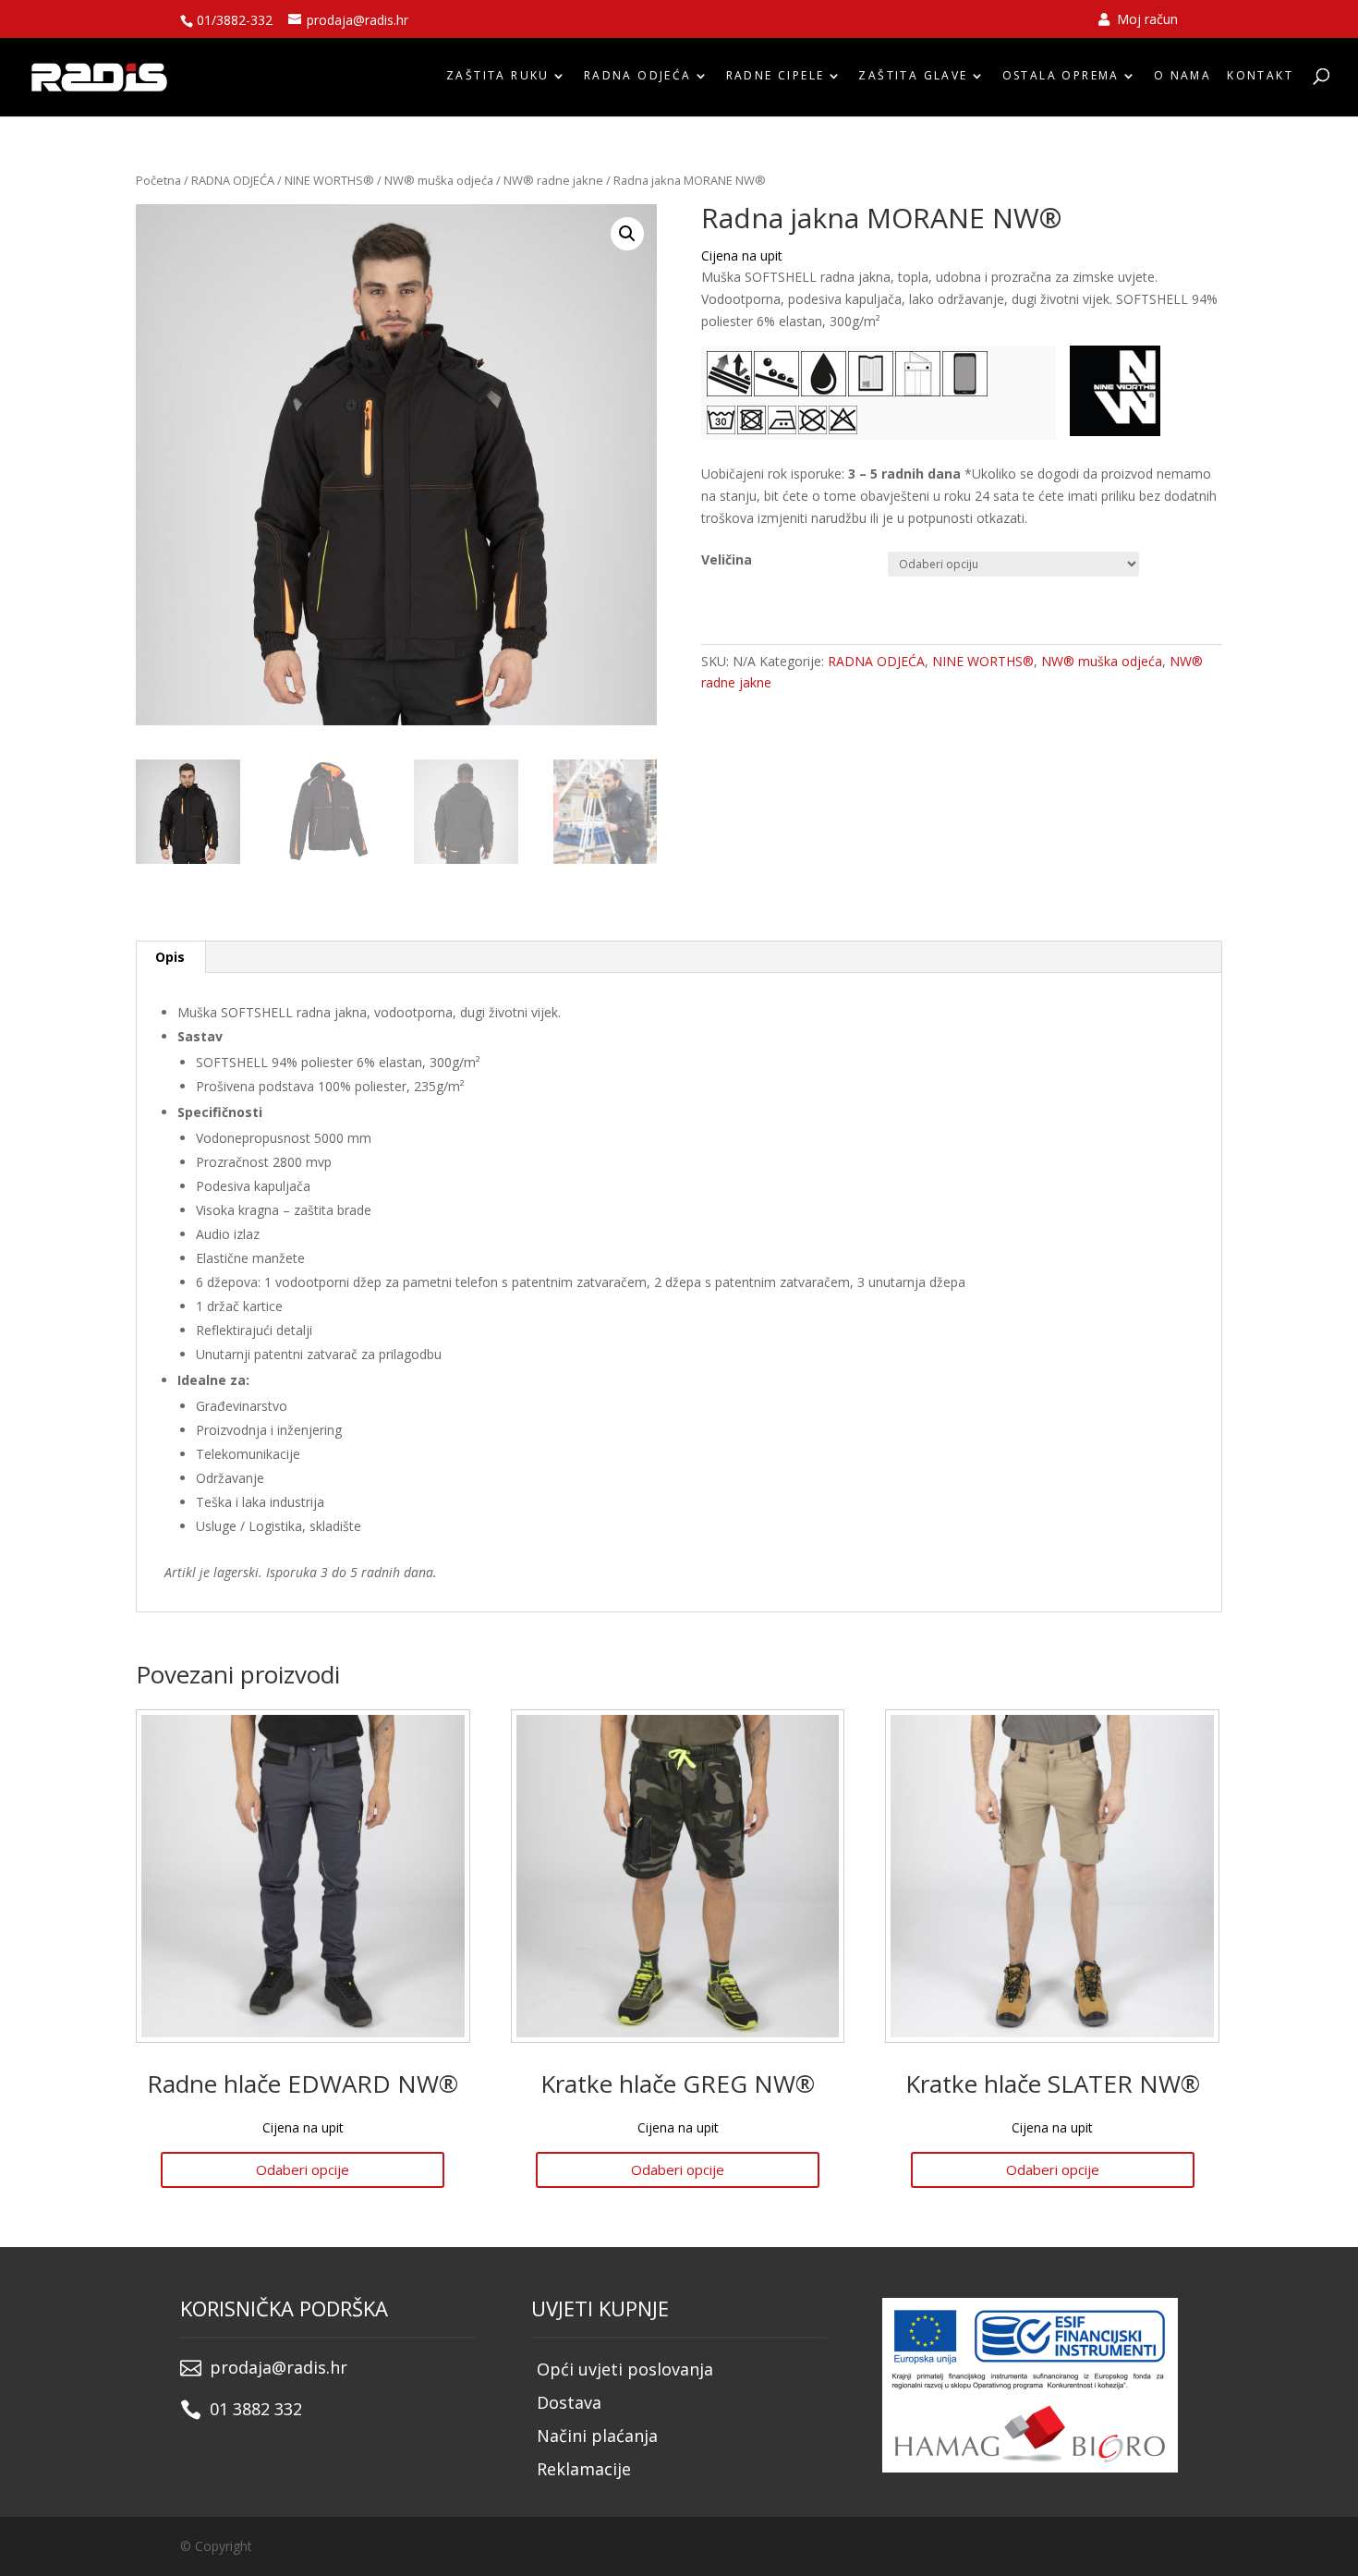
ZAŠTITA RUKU (498, 76)
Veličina (727, 559)
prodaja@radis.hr (279, 2367)
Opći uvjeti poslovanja (625, 2369)
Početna (158, 180)
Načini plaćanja (597, 2436)
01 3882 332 (256, 2409)
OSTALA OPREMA (1061, 76)
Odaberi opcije (303, 2169)
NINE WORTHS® (329, 180)
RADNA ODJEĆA (638, 76)
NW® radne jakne (553, 180)
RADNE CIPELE (776, 76)
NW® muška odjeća (439, 180)
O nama (1182, 76)
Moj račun (1146, 20)
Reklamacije (584, 2469)
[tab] (170, 957)
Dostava (569, 2402)
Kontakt (1260, 76)
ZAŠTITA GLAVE (913, 76)
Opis (170, 957)
